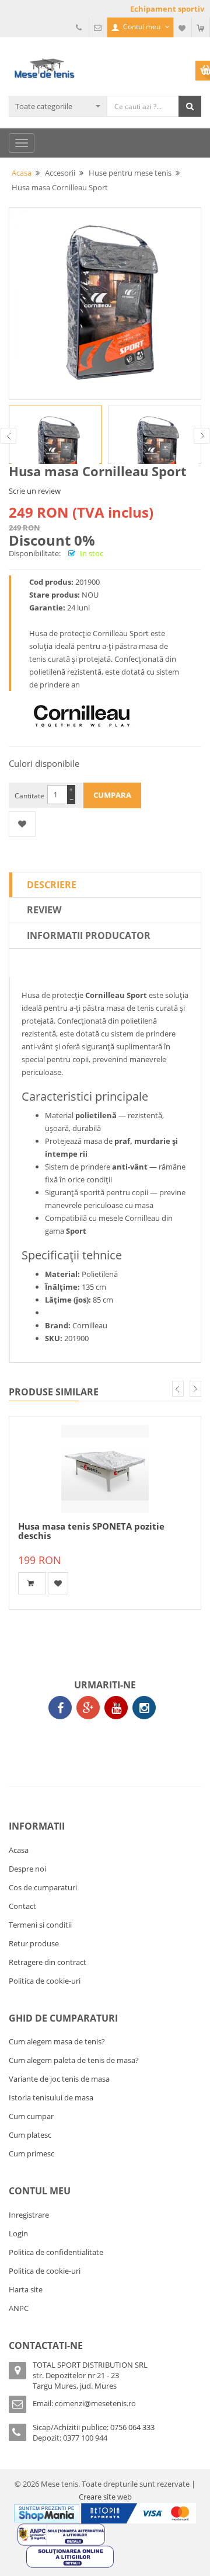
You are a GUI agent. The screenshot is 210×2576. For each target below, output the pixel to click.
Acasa (19, 1850)
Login (18, 2233)
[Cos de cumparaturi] (201, 27)
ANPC (19, 2308)
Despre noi (27, 1869)
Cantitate (29, 796)
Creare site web (105, 2497)
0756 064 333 (132, 2427)
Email (98, 27)
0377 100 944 (85, 2438)
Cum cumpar (31, 2116)
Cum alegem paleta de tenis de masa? (74, 2060)
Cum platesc (30, 2135)
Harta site (26, 2289)
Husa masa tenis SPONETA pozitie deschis (91, 1531)
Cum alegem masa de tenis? (57, 2041)
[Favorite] (183, 27)
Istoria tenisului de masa (51, 2097)
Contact (22, 1906)
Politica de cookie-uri (45, 1981)
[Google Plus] (88, 1708)
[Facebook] (60, 1708)
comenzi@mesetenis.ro (95, 2403)
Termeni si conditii (40, 1925)
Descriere (52, 885)
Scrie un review (35, 491)
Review (44, 910)
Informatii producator (89, 936)
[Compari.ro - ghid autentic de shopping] (102, 1741)
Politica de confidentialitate (56, 2252)
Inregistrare (29, 2215)
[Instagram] (144, 1708)
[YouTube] (116, 1708)
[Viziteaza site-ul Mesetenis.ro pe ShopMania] (47, 2512)
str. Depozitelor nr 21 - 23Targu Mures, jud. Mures (76, 2380)
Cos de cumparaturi (43, 1887)
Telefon (80, 27)
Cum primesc (32, 2153)
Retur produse (34, 1943)
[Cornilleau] (82, 716)
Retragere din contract (48, 1962)
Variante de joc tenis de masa (59, 2079)
